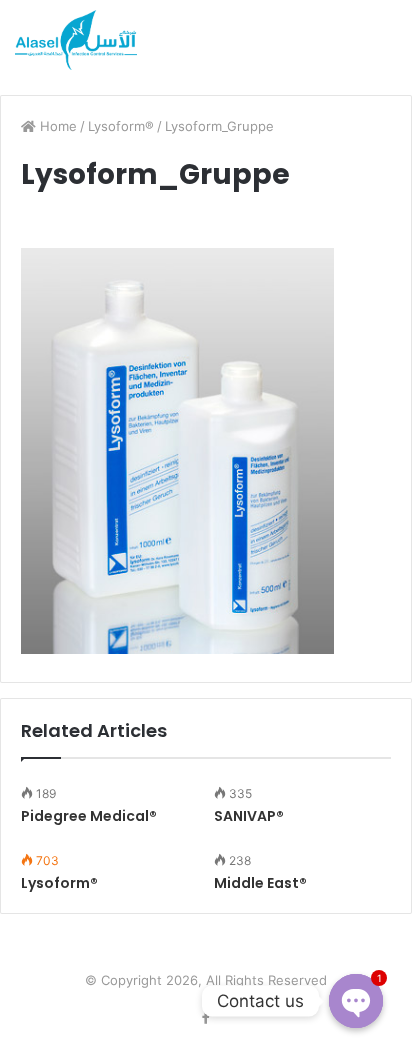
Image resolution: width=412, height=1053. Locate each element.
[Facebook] (206, 1018)
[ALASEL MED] (76, 40)
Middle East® (260, 883)
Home (56, 126)
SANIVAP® (249, 816)
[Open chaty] (356, 1001)
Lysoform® (121, 126)
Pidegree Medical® (89, 816)
